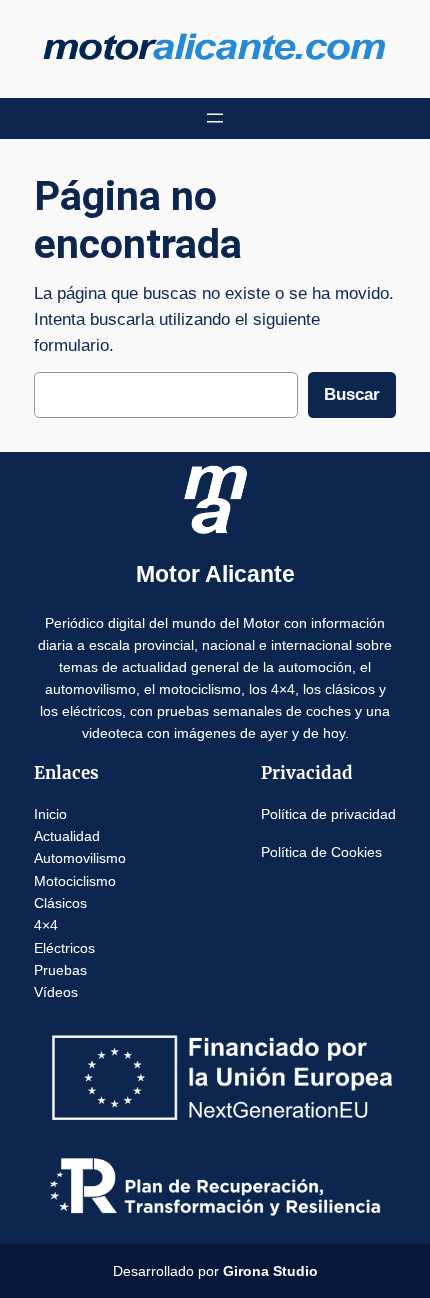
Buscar (352, 394)
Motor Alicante (215, 574)
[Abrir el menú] (215, 118)
